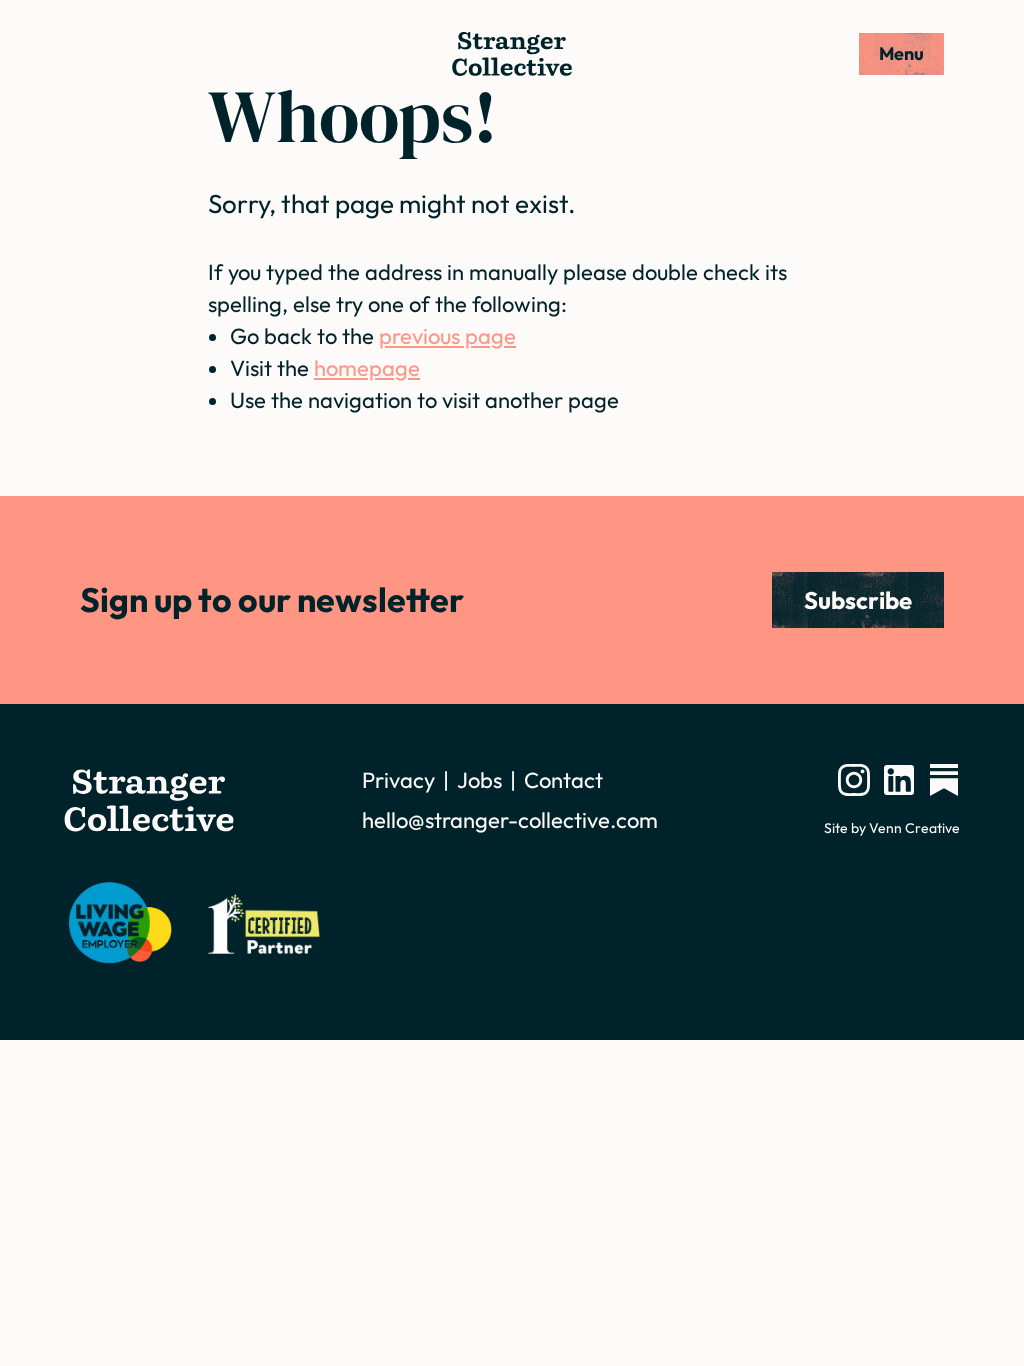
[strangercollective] (944, 780)
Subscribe (858, 600)
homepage (367, 368)
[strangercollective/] (854, 780)
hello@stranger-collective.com (510, 820)
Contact (563, 780)
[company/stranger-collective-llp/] (899, 780)
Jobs (479, 780)
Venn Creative (914, 828)
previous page (447, 336)
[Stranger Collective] (512, 54)
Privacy (398, 780)
